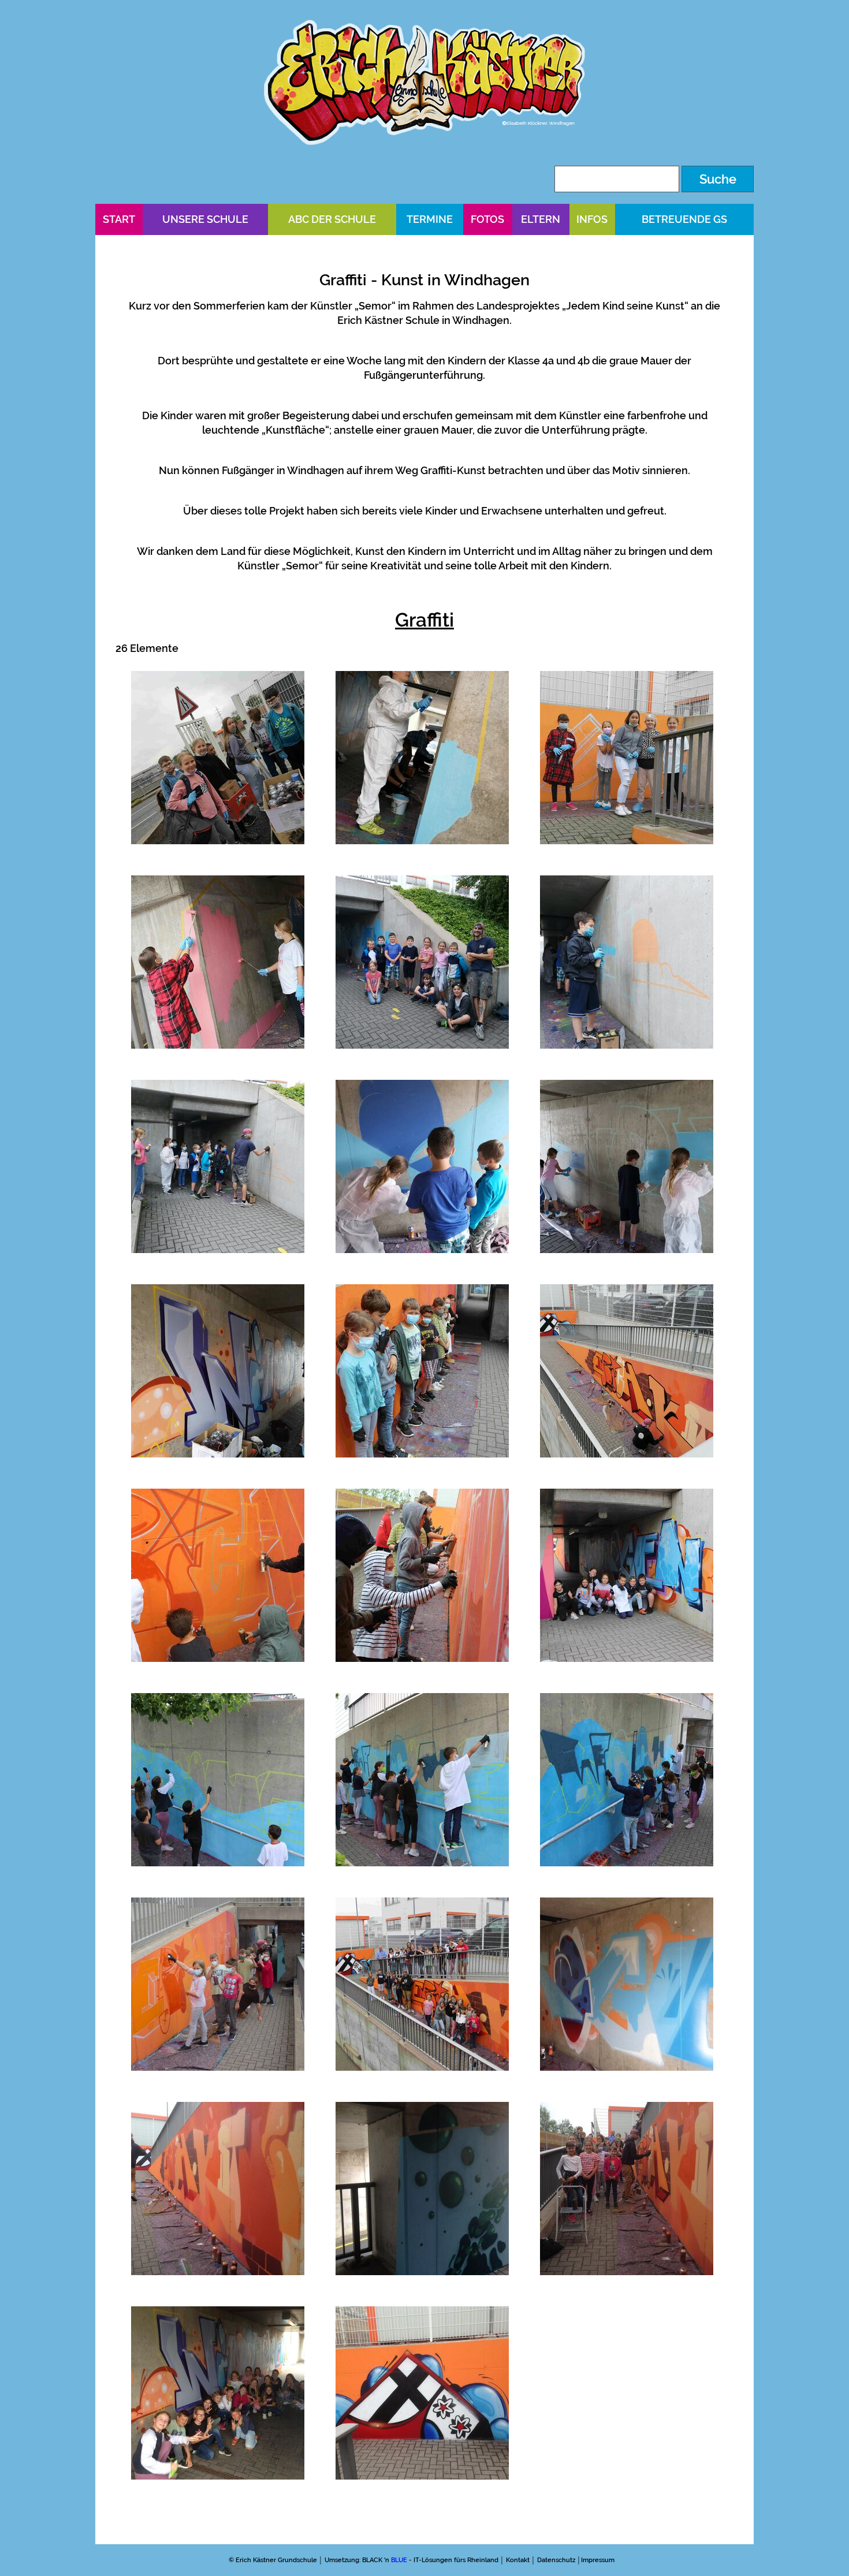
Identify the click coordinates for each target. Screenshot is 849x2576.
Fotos (487, 219)
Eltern (541, 219)
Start (119, 219)
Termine (430, 219)
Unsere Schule (205, 219)
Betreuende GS (684, 219)
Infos (592, 219)
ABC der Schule (332, 219)
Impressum (598, 2560)
